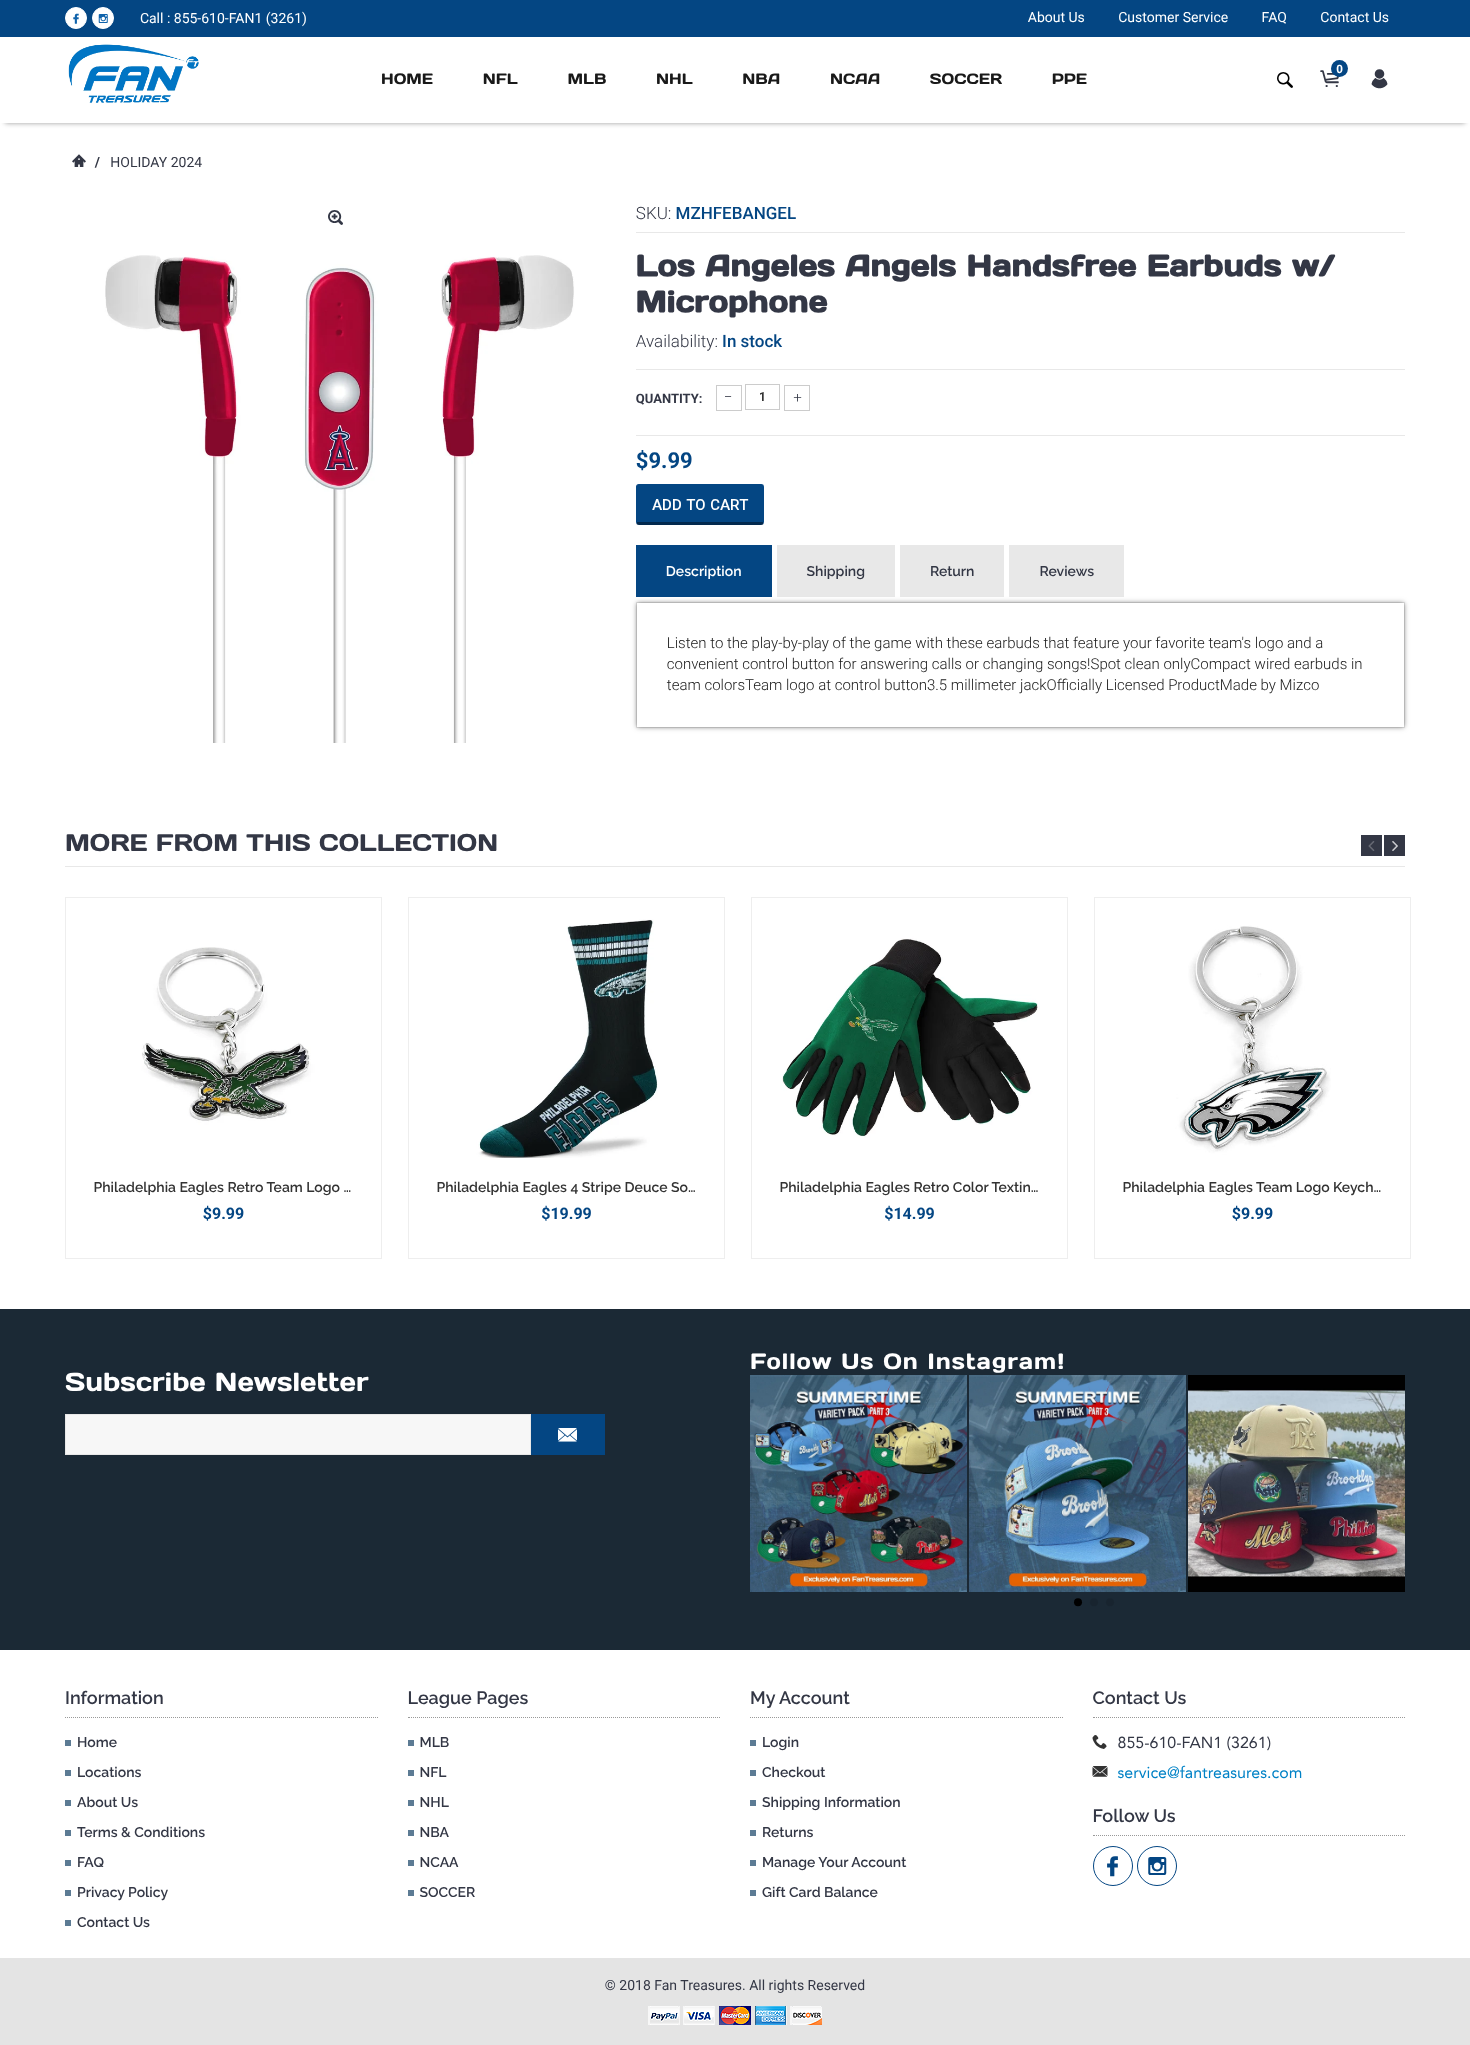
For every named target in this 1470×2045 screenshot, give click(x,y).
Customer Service (1173, 18)
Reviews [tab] (1066, 572)
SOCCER (966, 79)
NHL (674, 79)
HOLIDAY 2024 (156, 163)
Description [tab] (704, 572)
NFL (500, 79)
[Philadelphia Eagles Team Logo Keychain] (1252, 1038)
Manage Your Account (834, 1863)
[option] (223, 1077)
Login (780, 1743)
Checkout (793, 1773)
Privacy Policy (122, 1893)
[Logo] (134, 73)
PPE (1069, 79)
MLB (586, 79)
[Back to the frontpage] (78, 163)
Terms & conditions (141, 1833)
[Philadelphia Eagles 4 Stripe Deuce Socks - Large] (566, 1038)
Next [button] (1394, 845)
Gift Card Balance (820, 1893)
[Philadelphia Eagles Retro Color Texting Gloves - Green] (909, 1038)
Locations (109, 1773)
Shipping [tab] (836, 572)
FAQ (1274, 18)
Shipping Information (831, 1803)
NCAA (855, 79)
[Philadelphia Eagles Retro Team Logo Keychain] (223, 1038)
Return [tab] (952, 572)
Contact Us (1354, 18)
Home (407, 79)
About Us (1056, 18)
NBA (761, 79)
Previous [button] (1371, 845)
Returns (787, 1833)
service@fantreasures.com (1210, 1772)
